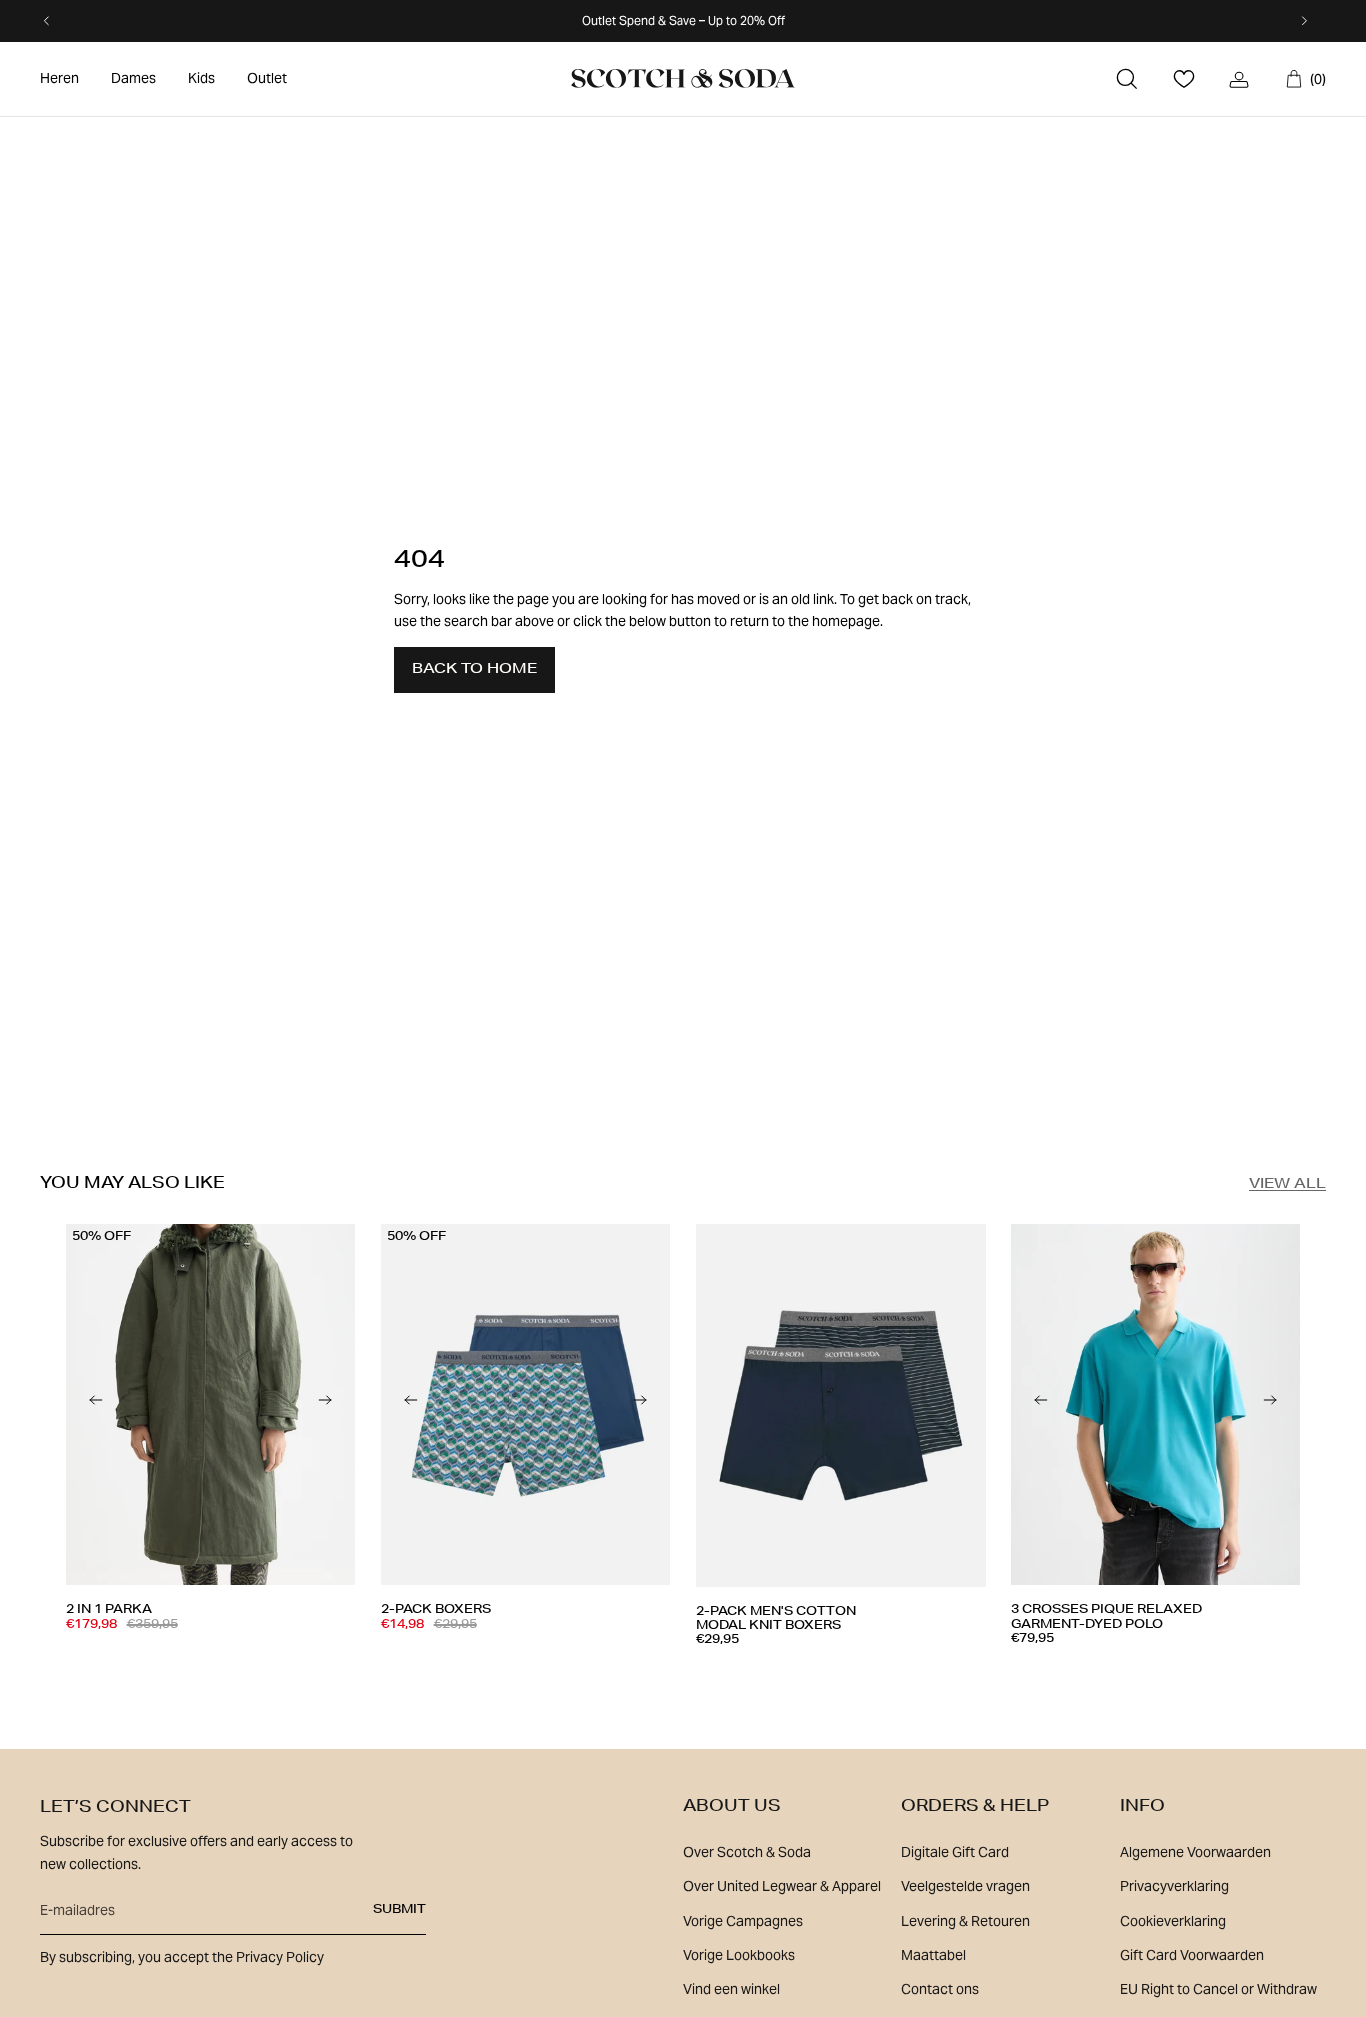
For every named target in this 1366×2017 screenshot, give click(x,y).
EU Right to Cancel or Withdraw (1218, 1989)
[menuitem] (59, 79)
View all (1287, 1185)
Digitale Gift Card (955, 1852)
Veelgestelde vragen (965, 1886)
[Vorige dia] (96, 1405)
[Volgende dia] (325, 1405)
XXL (930, 1678)
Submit (399, 1910)
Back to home (474, 670)
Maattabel (933, 1955)
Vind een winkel (731, 1989)
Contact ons (940, 1989)
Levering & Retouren (965, 1921)
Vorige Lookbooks (739, 1955)
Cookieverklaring (1173, 1921)
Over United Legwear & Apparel (782, 1886)
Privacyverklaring (1174, 1886)
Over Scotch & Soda (747, 1852)
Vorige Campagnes (743, 1921)
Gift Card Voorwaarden (1192, 1955)
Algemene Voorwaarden (1195, 1852)
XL (261, 1670)
